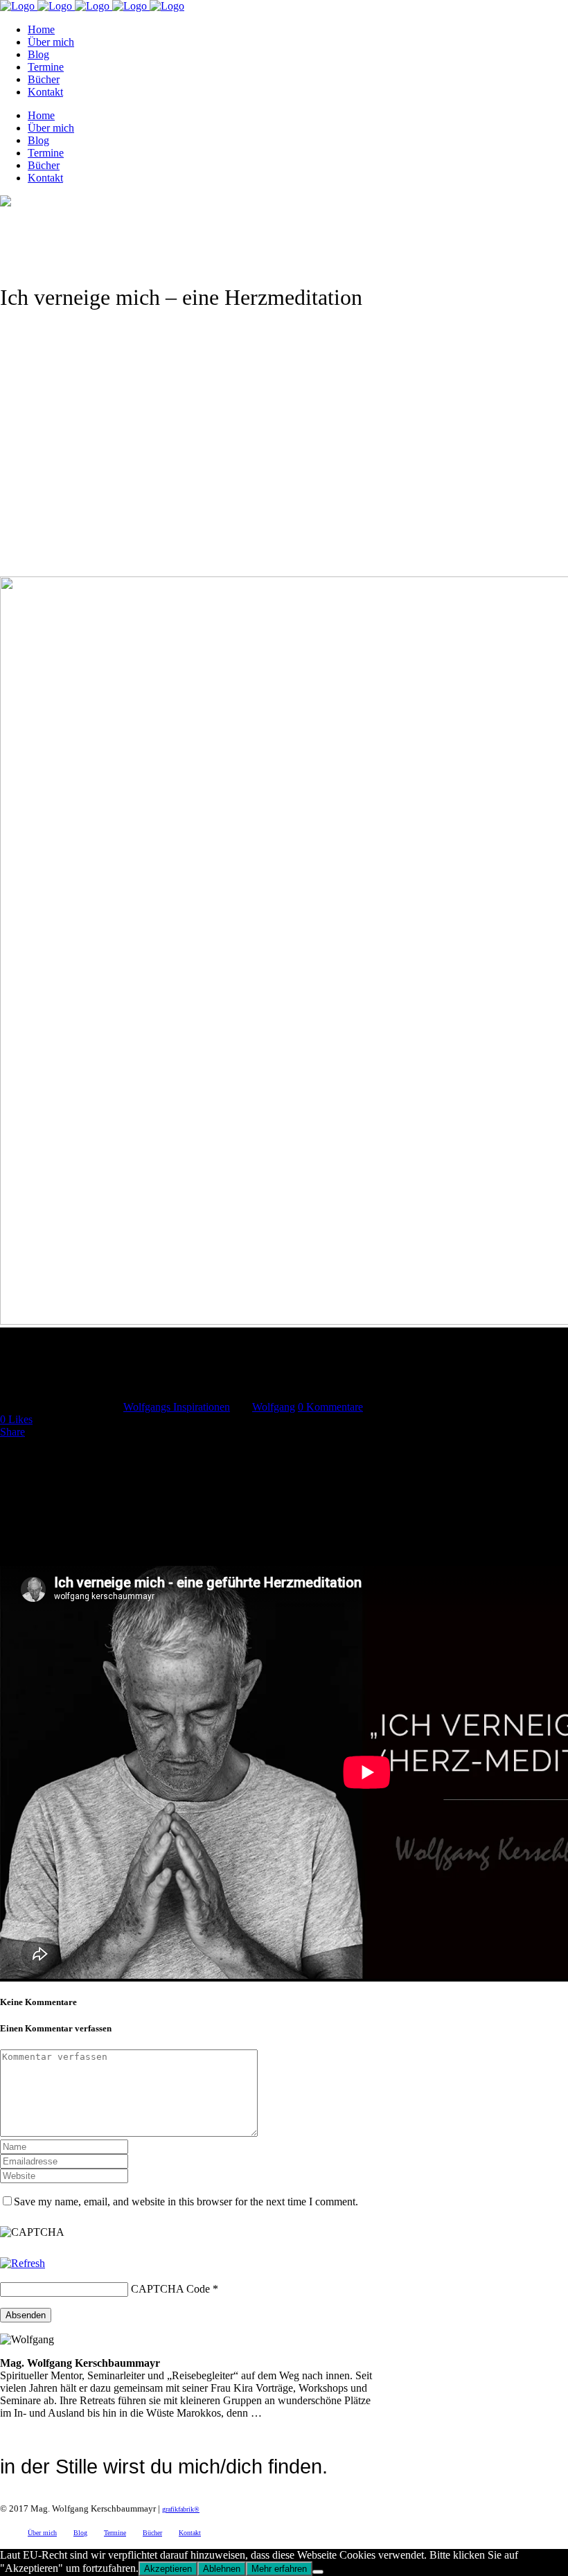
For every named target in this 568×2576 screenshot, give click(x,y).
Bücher (152, 2533)
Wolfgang (274, 1407)
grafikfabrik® (181, 2509)
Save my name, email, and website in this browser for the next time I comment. (186, 2202)
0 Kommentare (330, 1407)
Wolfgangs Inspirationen (177, 1407)
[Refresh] (23, 2263)
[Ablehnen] (318, 2572)
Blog (80, 2533)
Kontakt (190, 2533)
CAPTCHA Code (170, 2289)
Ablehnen (222, 2569)
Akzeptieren (168, 2569)
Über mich (42, 2533)
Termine (115, 2533)
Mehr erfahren (279, 2569)
